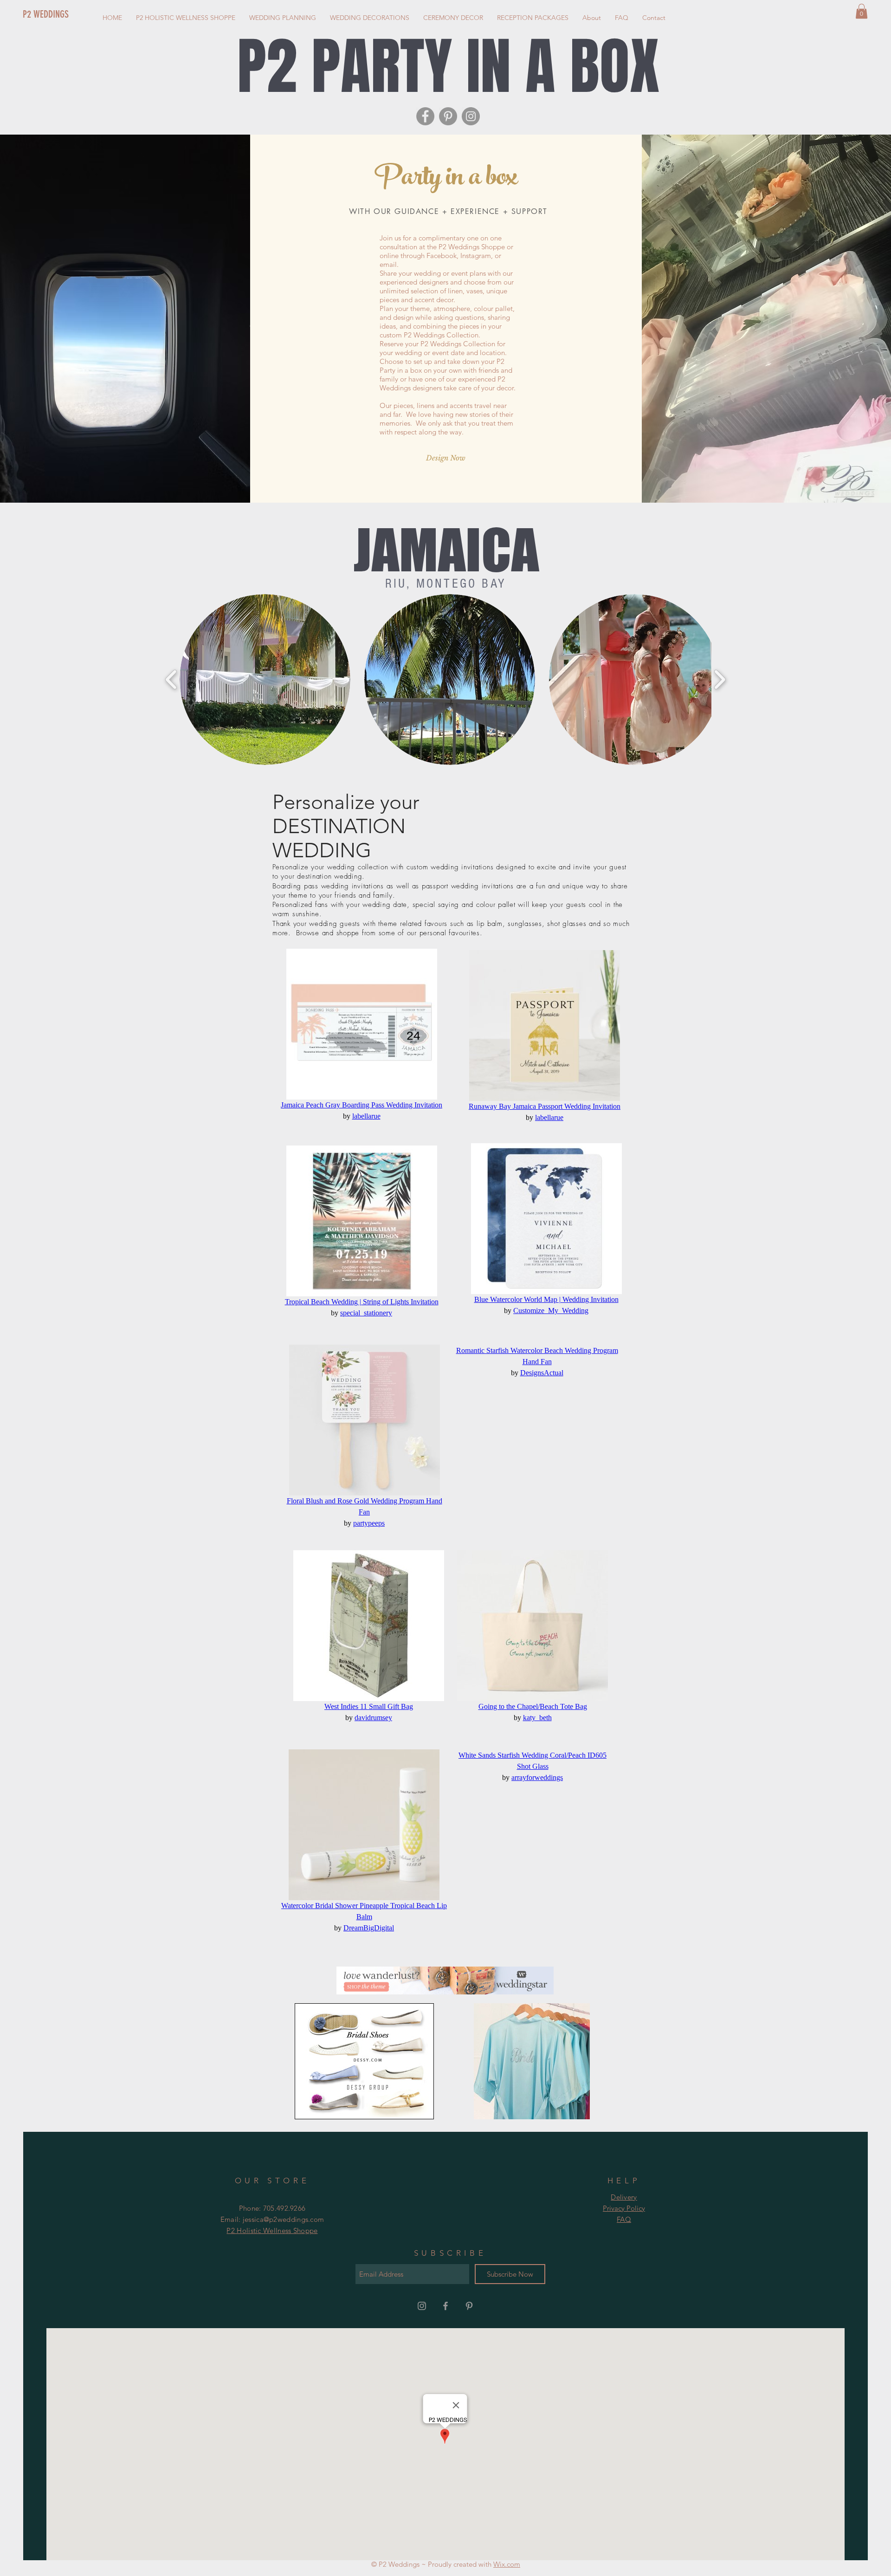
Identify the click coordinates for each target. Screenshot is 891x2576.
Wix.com (507, 2564)
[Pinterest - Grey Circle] (448, 116)
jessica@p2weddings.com (284, 2219)
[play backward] (171, 680)
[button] (862, 11)
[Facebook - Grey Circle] (425, 116)
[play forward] (720, 680)
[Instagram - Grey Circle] (471, 116)
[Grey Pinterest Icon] (469, 2306)
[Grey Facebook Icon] (445, 2306)
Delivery (624, 2197)
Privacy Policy (624, 2208)
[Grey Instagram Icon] (422, 2306)
